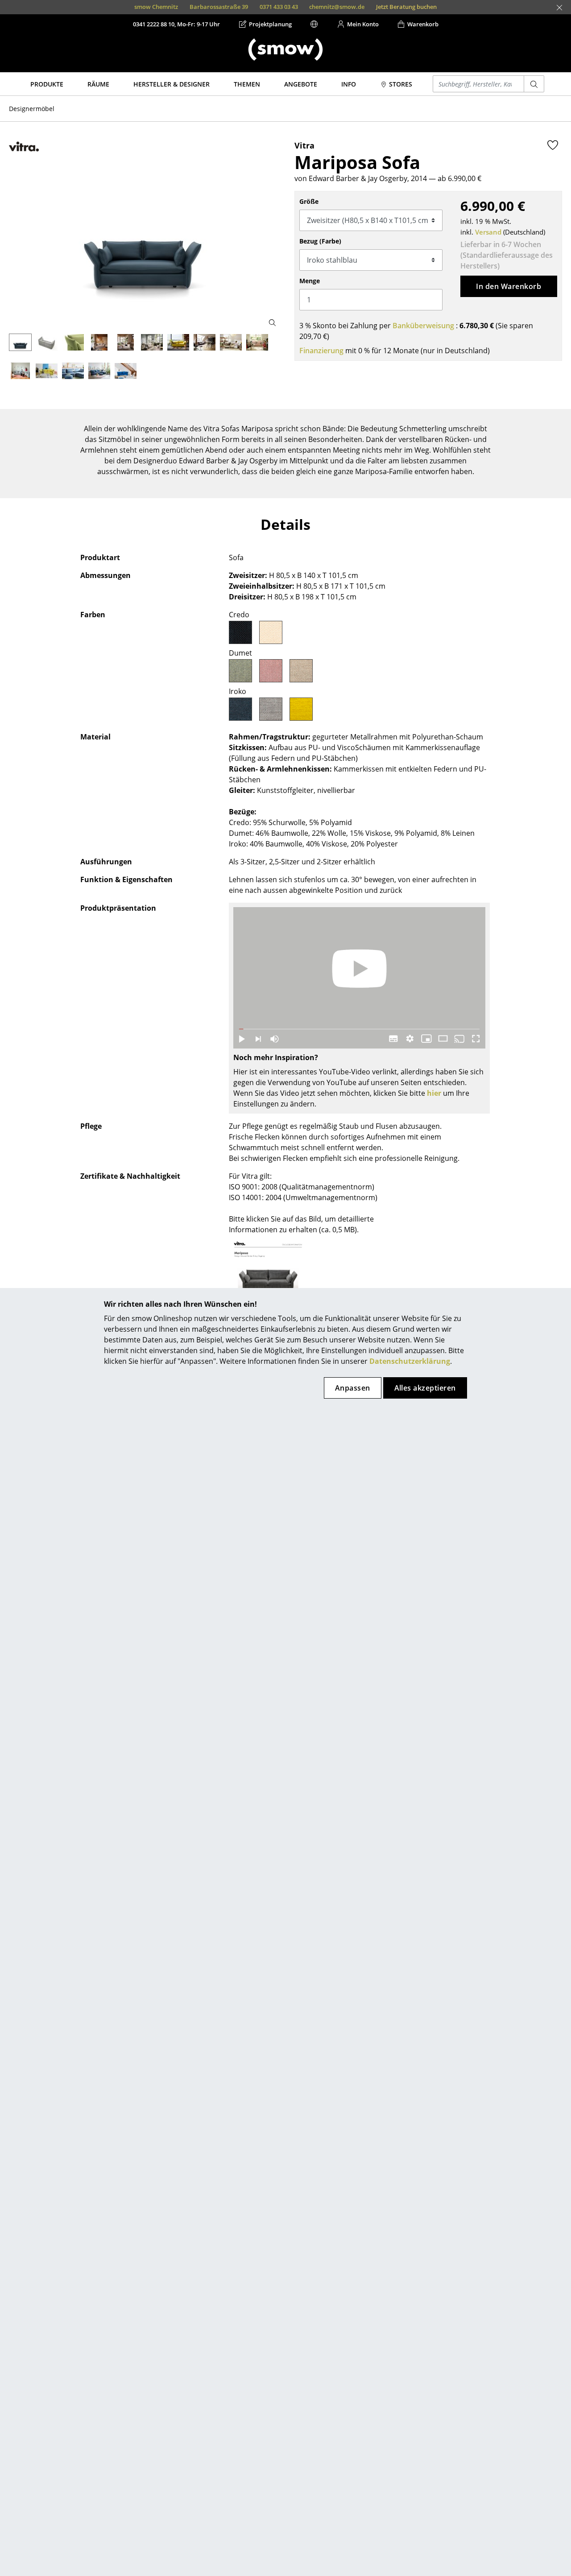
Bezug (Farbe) (320, 241)
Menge (310, 281)
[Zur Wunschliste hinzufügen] (553, 145)
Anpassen (353, 1388)
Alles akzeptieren (425, 1388)
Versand (488, 232)
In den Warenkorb (509, 286)
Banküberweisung (423, 326)
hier (434, 1093)
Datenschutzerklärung (410, 1361)
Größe (309, 201)
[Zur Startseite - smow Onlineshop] (285, 50)
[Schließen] (559, 8)
